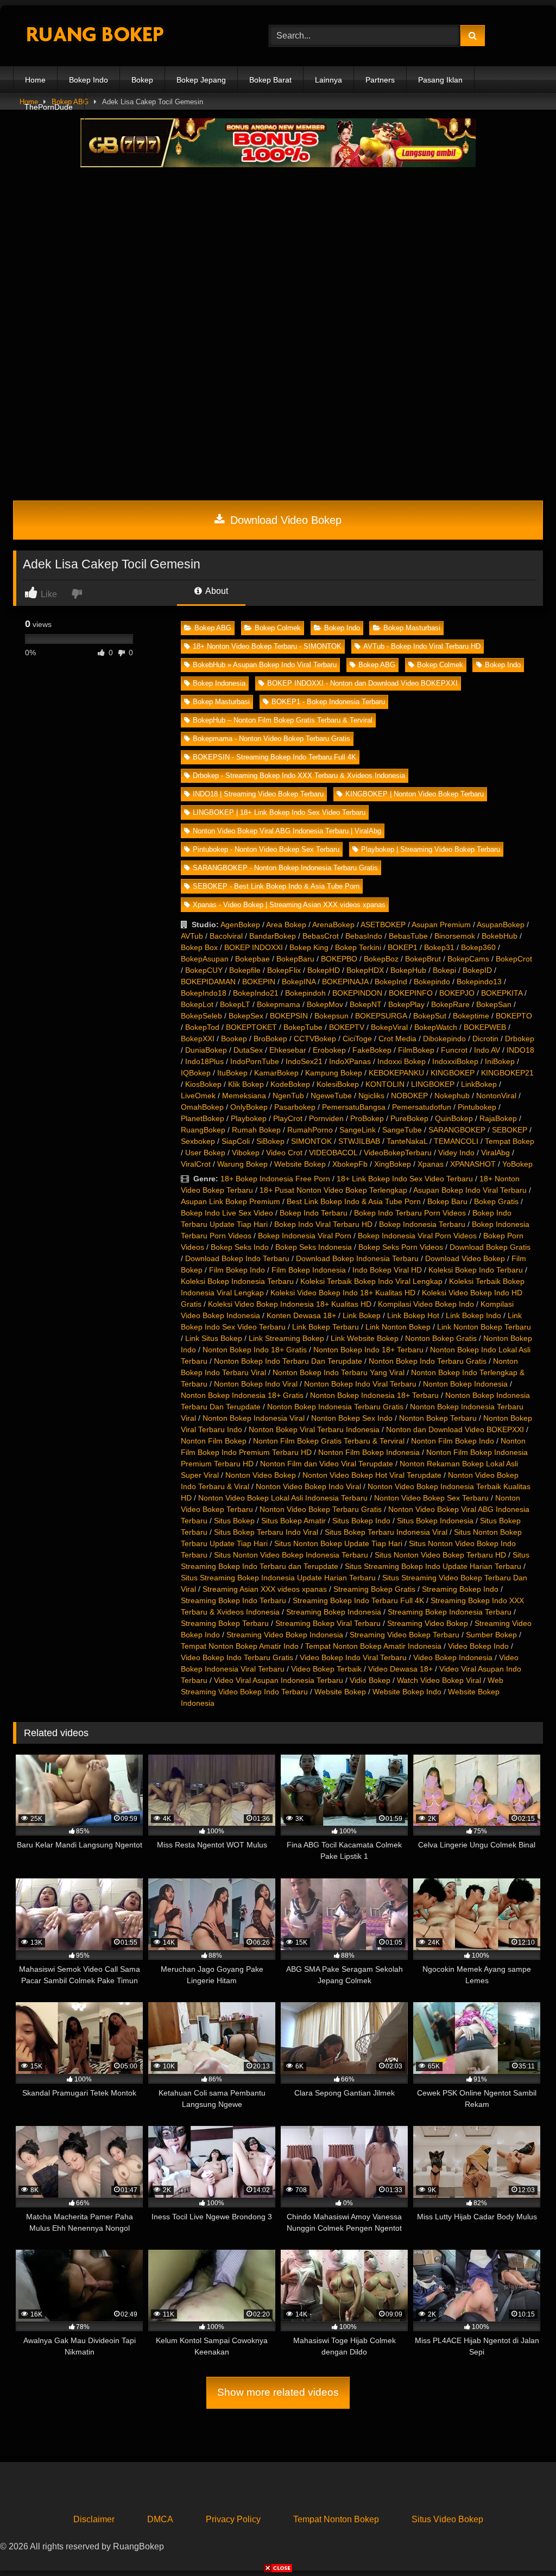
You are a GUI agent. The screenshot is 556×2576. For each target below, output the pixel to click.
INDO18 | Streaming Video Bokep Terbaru (258, 794)
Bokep (142, 80)
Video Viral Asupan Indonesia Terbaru (279, 1680)
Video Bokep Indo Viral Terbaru (353, 1657)
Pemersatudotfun (422, 1107)
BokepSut (430, 1016)
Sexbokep (198, 1141)
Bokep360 (478, 947)
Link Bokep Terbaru (326, 1327)
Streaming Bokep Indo (460, 1589)
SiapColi (236, 1141)
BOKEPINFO (411, 993)
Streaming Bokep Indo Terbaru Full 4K (358, 1600)
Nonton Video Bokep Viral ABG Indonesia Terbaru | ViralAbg (287, 831)
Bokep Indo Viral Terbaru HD (323, 1224)
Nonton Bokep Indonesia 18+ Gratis (242, 1395)
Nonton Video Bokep (261, 1475)
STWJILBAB (359, 1141)
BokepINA (299, 982)
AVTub (192, 936)
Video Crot (284, 1153)
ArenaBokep (333, 925)
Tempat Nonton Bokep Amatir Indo (240, 1646)
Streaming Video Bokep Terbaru (405, 1635)
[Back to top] (522, 2544)
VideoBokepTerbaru (398, 1153)
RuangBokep (203, 1130)
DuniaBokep (206, 1050)
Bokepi (444, 970)
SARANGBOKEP (457, 1130)
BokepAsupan (205, 959)
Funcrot (454, 1050)
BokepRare (450, 1004)
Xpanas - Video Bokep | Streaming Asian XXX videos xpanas (289, 905)
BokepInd (391, 982)
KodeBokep (290, 1084)
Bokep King (309, 947)
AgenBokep (240, 925)
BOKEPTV (347, 1027)
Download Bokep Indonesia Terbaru (357, 1258)
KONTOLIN (385, 1084)
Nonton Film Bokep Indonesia (369, 1452)
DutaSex (248, 1050)
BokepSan (494, 1004)
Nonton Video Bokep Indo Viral (308, 1486)
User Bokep (205, 1153)
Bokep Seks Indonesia (314, 1247)
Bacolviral (226, 936)
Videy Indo (456, 1153)
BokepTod (202, 1027)
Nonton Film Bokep (214, 1441)
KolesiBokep (338, 1084)
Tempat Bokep (510, 1141)
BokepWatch (436, 1027)
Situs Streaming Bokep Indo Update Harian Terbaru (433, 1566)
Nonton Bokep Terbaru (438, 1418)
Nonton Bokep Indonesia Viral (254, 1418)
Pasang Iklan (440, 80)
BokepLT (235, 1004)
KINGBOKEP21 (507, 1073)
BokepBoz (381, 959)
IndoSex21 (304, 1061)
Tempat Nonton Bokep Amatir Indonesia (373, 1646)
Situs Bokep (234, 1521)
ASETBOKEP (383, 925)
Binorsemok (455, 936)
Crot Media (397, 1039)
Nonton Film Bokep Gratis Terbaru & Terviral (329, 1441)
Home (35, 80)
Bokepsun (331, 1016)
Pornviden (326, 1118)
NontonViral (496, 1096)
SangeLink (358, 1130)
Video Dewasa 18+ (400, 1669)
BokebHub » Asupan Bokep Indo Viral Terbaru (265, 665)
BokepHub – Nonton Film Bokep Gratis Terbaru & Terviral (283, 720)
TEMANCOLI (456, 1141)
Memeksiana (244, 1096)
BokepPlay (406, 1004)
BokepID (477, 970)
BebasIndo (364, 936)
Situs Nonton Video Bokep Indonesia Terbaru (291, 1555)
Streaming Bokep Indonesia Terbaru (450, 1612)
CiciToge (357, 1039)
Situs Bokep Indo (361, 1521)
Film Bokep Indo (237, 1270)
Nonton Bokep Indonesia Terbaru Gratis (335, 1407)
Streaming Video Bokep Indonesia (285, 1635)
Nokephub (452, 1096)
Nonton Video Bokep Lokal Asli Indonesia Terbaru (283, 1498)
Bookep (234, 1039)
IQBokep (196, 1073)
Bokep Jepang (201, 80)
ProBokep (367, 1118)
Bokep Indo (89, 80)
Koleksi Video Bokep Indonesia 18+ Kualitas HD (290, 1304)
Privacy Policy (233, 2519)
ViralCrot (196, 1164)
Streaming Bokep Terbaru (225, 1623)
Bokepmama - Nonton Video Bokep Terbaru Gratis (271, 739)
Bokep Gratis (496, 1201)
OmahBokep (202, 1107)
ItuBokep (232, 1073)
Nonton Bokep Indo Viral (256, 1384)
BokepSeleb (201, 1016)
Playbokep (249, 1118)
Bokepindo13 (479, 982)
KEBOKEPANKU (396, 1073)
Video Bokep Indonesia (453, 1657)
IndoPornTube (255, 1061)
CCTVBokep (315, 1039)
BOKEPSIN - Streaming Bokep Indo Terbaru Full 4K (274, 757)
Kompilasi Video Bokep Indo (426, 1304)
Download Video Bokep (284, 520)
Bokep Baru (447, 1201)
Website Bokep (300, 1164)
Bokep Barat (270, 80)
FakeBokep (372, 1050)
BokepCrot (514, 959)
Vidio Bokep (370, 1680)
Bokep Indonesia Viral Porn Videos (417, 1236)
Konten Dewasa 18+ (301, 1315)
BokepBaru (295, 959)
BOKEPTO (514, 1016)
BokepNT (366, 1004)
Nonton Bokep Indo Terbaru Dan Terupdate (288, 1361)
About (216, 591)
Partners (380, 80)
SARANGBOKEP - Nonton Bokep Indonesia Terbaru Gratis (285, 868)
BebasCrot (321, 936)
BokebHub (500, 936)
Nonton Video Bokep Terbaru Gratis (321, 1509)
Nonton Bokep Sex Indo (352, 1418)
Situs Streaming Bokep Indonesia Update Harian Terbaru (278, 1578)
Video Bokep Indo (478, 1646)
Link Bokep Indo (473, 1315)
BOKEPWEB (485, 1027)
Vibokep (246, 1153)
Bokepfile (245, 970)
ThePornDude (49, 107)
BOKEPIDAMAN (208, 982)
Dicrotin (485, 1039)
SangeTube (402, 1130)
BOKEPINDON (357, 993)
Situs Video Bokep (447, 2519)
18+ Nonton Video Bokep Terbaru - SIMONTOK (267, 646)
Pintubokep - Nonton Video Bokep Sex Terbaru (266, 849)
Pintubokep (477, 1107)
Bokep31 (439, 947)
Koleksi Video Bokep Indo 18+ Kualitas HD (343, 1293)
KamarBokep (276, 1073)
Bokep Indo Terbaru (314, 1213)
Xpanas (431, 1164)
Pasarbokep (295, 1107)
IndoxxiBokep (455, 1061)
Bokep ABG (213, 628)
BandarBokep (273, 936)
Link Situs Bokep (214, 1338)
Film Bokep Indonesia (309, 1270)
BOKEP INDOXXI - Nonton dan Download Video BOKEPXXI (362, 683)
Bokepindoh (305, 993)
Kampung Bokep (334, 1073)
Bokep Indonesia (219, 683)
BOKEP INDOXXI (254, 947)
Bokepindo (432, 982)
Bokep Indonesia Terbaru (422, 1224)
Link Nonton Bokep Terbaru (484, 1327)
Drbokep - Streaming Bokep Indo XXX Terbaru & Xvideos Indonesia (299, 776)
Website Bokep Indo (407, 1692)
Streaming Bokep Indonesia (334, 1612)
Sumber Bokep (491, 1635)
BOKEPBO (339, 959)
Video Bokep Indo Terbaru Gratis (237, 1657)
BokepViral (389, 1027)
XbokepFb (350, 1164)
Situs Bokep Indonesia (435, 1521)
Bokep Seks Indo (240, 1247)
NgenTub (288, 1096)
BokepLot (197, 1004)
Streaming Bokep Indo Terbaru (233, 1600)
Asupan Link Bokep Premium (230, 1201)
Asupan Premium (441, 925)
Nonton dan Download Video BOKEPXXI (455, 1429)
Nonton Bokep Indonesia (465, 1384)
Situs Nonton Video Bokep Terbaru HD (440, 1555)
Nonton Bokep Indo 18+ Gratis (255, 1350)
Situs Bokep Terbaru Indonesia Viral (386, 1532)
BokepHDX (365, 970)
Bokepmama (279, 1004)
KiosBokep (203, 1084)
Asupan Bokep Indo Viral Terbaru (470, 1190)
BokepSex (246, 1016)
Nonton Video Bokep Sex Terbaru (431, 1498)
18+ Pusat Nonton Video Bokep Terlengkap (333, 1190)
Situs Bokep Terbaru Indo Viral (266, 1532)
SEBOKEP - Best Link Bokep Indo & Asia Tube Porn (276, 886)
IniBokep (500, 1061)
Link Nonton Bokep (398, 1327)
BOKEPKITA (502, 993)
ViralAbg (495, 1153)
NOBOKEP (409, 1096)
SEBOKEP (510, 1130)
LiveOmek (198, 1096)
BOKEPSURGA (381, 1016)
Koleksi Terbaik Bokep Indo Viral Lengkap (371, 1281)
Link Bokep (362, 1315)
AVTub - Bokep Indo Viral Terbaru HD (422, 646)
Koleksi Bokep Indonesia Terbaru (237, 1281)
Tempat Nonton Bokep (336, 2519)
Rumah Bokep (256, 1130)
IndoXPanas (350, 1061)
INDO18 (520, 1050)
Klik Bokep (246, 1084)
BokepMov (325, 1004)
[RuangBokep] (124, 36)
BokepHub (408, 970)
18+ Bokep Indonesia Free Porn (275, 1179)
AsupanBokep (501, 925)
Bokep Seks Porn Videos (401, 1247)
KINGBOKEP (453, 1073)
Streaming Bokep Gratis (374, 1589)
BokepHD (324, 970)
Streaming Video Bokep (428, 1623)
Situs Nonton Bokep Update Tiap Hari (338, 1543)
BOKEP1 (403, 947)
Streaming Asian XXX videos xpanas (265, 1589)
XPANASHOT (473, 1164)
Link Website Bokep (365, 1338)
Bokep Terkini (358, 947)
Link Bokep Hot (413, 1315)
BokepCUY (204, 970)
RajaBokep (498, 1118)
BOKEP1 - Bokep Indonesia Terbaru (328, 702)
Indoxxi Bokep (402, 1061)
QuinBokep (454, 1118)
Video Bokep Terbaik (326, 1669)
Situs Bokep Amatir (293, 1521)
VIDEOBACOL (333, 1153)
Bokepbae (252, 959)
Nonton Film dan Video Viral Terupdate (327, 1464)
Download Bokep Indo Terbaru (237, 1258)
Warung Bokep (242, 1164)
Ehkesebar (288, 1050)
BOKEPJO (457, 993)
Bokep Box (199, 947)
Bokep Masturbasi (412, 628)
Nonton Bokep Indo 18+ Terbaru (368, 1350)
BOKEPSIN (289, 1016)
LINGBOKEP (433, 1084)
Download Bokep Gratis (490, 1247)
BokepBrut (423, 959)
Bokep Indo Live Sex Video (227, 1213)
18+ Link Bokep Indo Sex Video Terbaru (405, 1179)
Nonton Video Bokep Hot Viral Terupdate (372, 1475)
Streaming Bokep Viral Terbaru (328, 1623)
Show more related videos (278, 2392)
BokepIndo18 (204, 993)
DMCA (160, 2519)
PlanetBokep (203, 1118)
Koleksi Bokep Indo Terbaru (476, 1270)
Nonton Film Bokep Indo (453, 1441)
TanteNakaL (407, 1141)
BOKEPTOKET (251, 1027)
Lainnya (328, 80)
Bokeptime (471, 1016)
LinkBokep (479, 1084)
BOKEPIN (259, 982)
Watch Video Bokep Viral (439, 1680)
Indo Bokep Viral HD (387, 1270)
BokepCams (468, 959)
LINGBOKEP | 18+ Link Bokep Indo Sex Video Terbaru (279, 812)
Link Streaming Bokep (286, 1338)
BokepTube (303, 1027)
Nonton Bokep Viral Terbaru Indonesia (314, 1429)
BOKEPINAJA (345, 982)
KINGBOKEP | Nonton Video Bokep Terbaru (415, 794)
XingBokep (393, 1164)
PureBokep (409, 1118)
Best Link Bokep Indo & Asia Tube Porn (354, 1201)
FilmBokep (416, 1050)
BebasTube (408, 936)
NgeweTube (331, 1096)
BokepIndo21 (256, 993)
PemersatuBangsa (354, 1107)
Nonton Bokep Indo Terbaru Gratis (428, 1361)
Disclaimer (94, 2519)
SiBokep (270, 1141)
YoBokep (517, 1164)
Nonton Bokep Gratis (441, 1338)
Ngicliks (371, 1096)
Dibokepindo (444, 1039)
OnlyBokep (249, 1107)
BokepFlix (284, 970)
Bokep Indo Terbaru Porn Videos (410, 1213)
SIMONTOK (311, 1141)
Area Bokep (286, 925)
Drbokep (520, 1039)
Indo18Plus (204, 1061)
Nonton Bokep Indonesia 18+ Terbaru (374, 1395)
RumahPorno (310, 1130)
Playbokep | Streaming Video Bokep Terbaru (431, 849)
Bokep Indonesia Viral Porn (305, 1236)
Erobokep (329, 1050)
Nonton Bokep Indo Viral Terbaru (360, 1384)
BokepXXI (198, 1039)
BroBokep (270, 1039)
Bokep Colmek (278, 628)
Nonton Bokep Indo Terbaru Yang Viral (339, 1372)
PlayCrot (288, 1118)
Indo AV (487, 1050)
